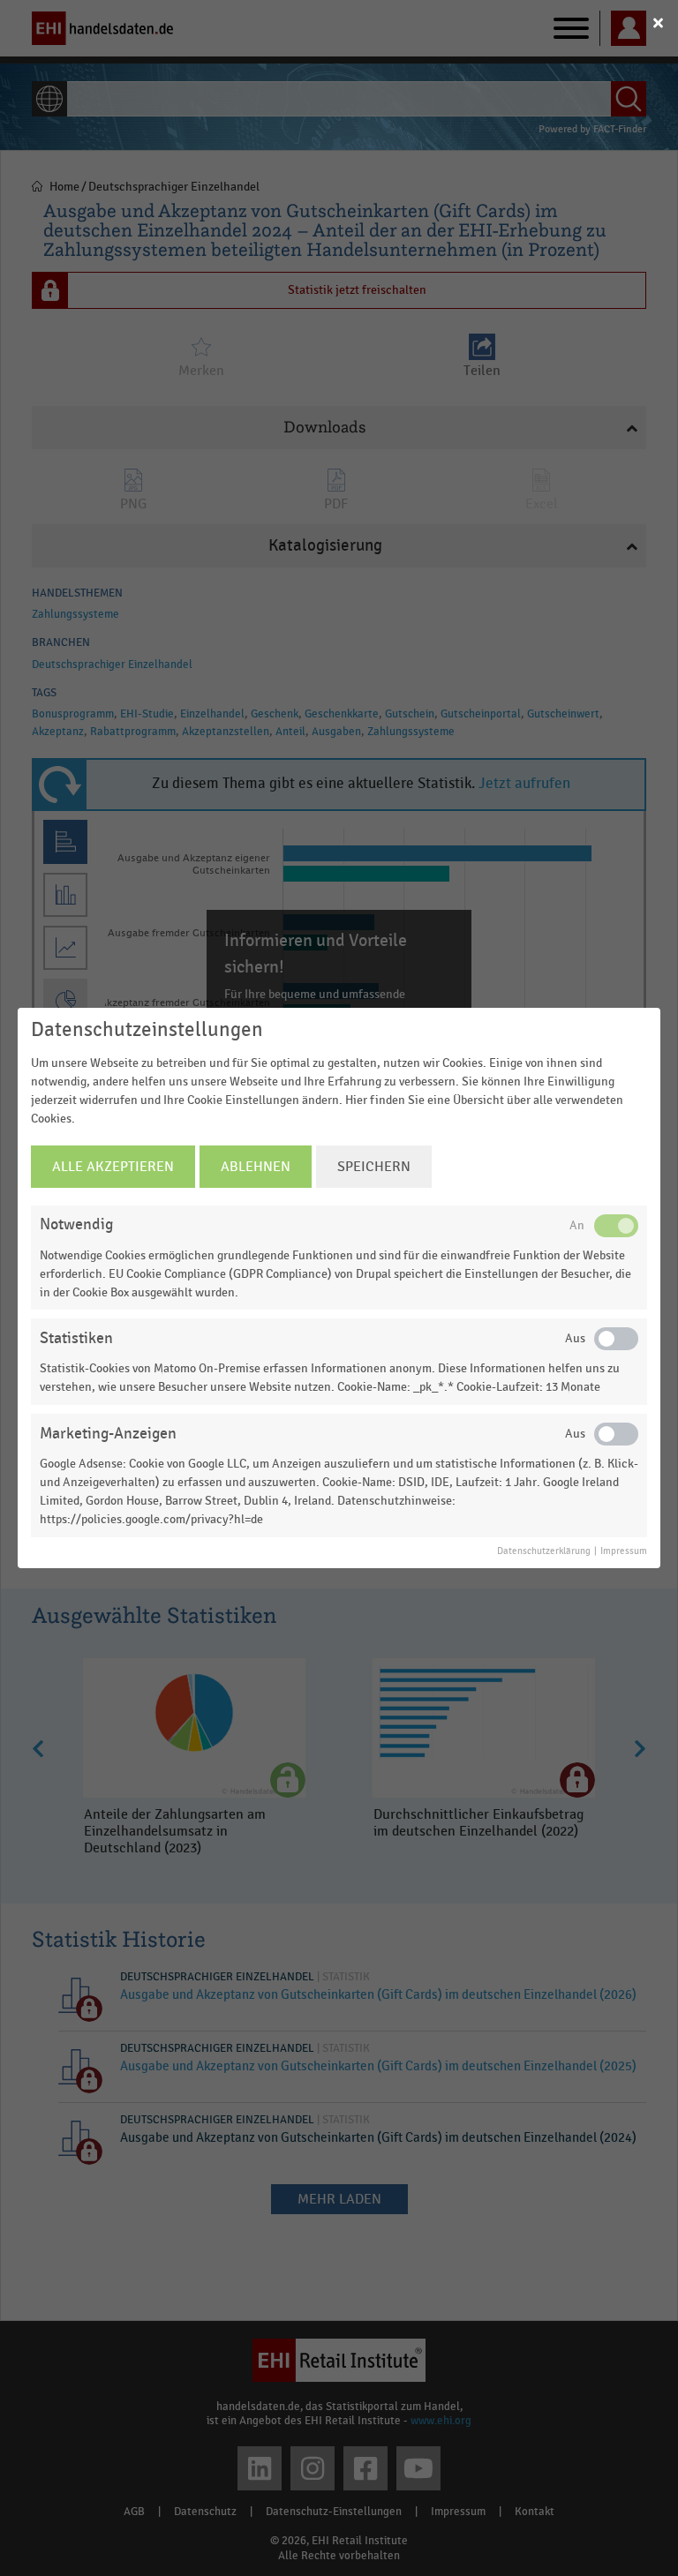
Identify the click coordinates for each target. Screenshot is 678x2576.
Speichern (374, 1167)
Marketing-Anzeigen (108, 1434)
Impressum (624, 1551)
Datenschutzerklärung (544, 1551)
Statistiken (76, 1338)
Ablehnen (256, 1167)
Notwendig (76, 1224)
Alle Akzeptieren (113, 1167)
